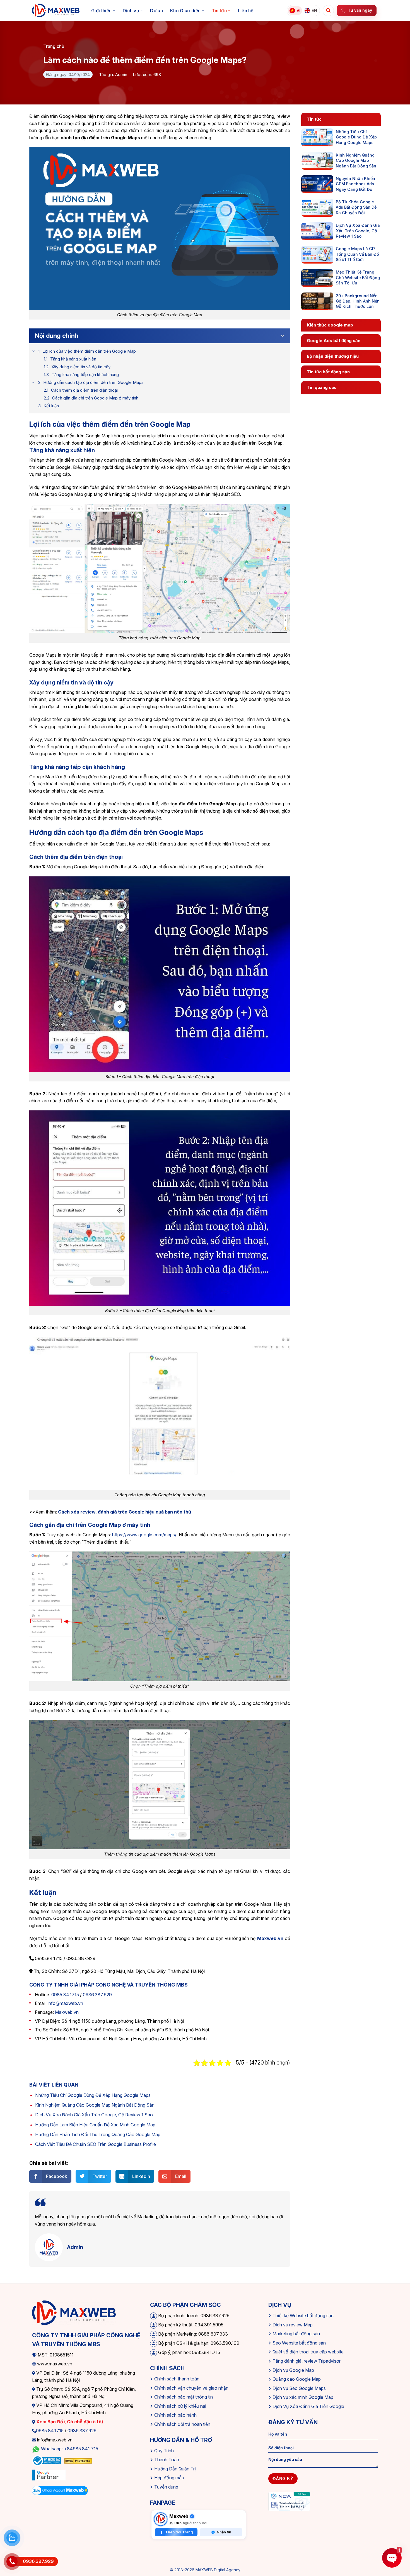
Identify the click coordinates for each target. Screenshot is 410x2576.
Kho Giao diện (185, 11)
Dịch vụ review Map (293, 2325)
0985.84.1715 (65, 1995)
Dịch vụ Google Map (293, 2370)
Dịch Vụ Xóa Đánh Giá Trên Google (308, 2406)
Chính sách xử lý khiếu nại (180, 2406)
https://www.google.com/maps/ (144, 1535)
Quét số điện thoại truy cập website (308, 2352)
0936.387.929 (97, 1995)
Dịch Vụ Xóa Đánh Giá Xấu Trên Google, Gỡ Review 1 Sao (94, 2115)
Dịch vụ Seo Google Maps (299, 2388)
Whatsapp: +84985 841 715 (70, 2449)
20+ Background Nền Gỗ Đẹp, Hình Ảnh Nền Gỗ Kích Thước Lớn (358, 301)
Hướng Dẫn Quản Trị (175, 2469)
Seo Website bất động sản (299, 2343)
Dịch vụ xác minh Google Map (303, 2397)
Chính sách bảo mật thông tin (184, 2397)
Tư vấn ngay (360, 10)
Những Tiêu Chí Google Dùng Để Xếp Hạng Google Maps (93, 2095)
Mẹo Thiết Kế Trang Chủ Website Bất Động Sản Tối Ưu (358, 277)
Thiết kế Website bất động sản (303, 2316)
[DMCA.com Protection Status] (78, 2460)
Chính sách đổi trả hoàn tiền (182, 2424)
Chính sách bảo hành (175, 2415)
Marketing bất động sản (296, 2334)
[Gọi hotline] (12, 2562)
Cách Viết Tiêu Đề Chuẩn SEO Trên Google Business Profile (96, 2144)
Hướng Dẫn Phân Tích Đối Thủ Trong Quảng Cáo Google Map (98, 2134)
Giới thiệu (101, 11)
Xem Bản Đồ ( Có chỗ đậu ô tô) (69, 2422)
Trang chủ (54, 46)
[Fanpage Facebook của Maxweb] (161, 2519)
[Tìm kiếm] (328, 11)
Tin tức (219, 11)
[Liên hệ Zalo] (12, 2538)
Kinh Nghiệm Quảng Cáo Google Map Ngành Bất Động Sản (95, 2105)
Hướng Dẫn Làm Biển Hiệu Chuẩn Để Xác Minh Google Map (95, 2125)
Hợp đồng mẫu (169, 2478)
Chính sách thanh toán (177, 2379)
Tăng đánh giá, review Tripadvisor (307, 2361)
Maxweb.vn (67, 2012)
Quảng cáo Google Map (297, 2379)
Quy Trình (164, 2451)
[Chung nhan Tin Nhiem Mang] (289, 2501)
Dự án (156, 11)
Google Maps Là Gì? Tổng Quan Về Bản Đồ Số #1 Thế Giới (357, 254)
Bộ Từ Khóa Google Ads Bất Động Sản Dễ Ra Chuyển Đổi (356, 207)
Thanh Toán (167, 2460)
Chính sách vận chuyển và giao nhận (191, 2388)
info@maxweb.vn (65, 2003)
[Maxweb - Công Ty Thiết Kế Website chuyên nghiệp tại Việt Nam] (56, 11)
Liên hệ (246, 11)
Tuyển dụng (166, 2487)
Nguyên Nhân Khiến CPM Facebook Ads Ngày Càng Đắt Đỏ (355, 184)
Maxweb (179, 2516)
